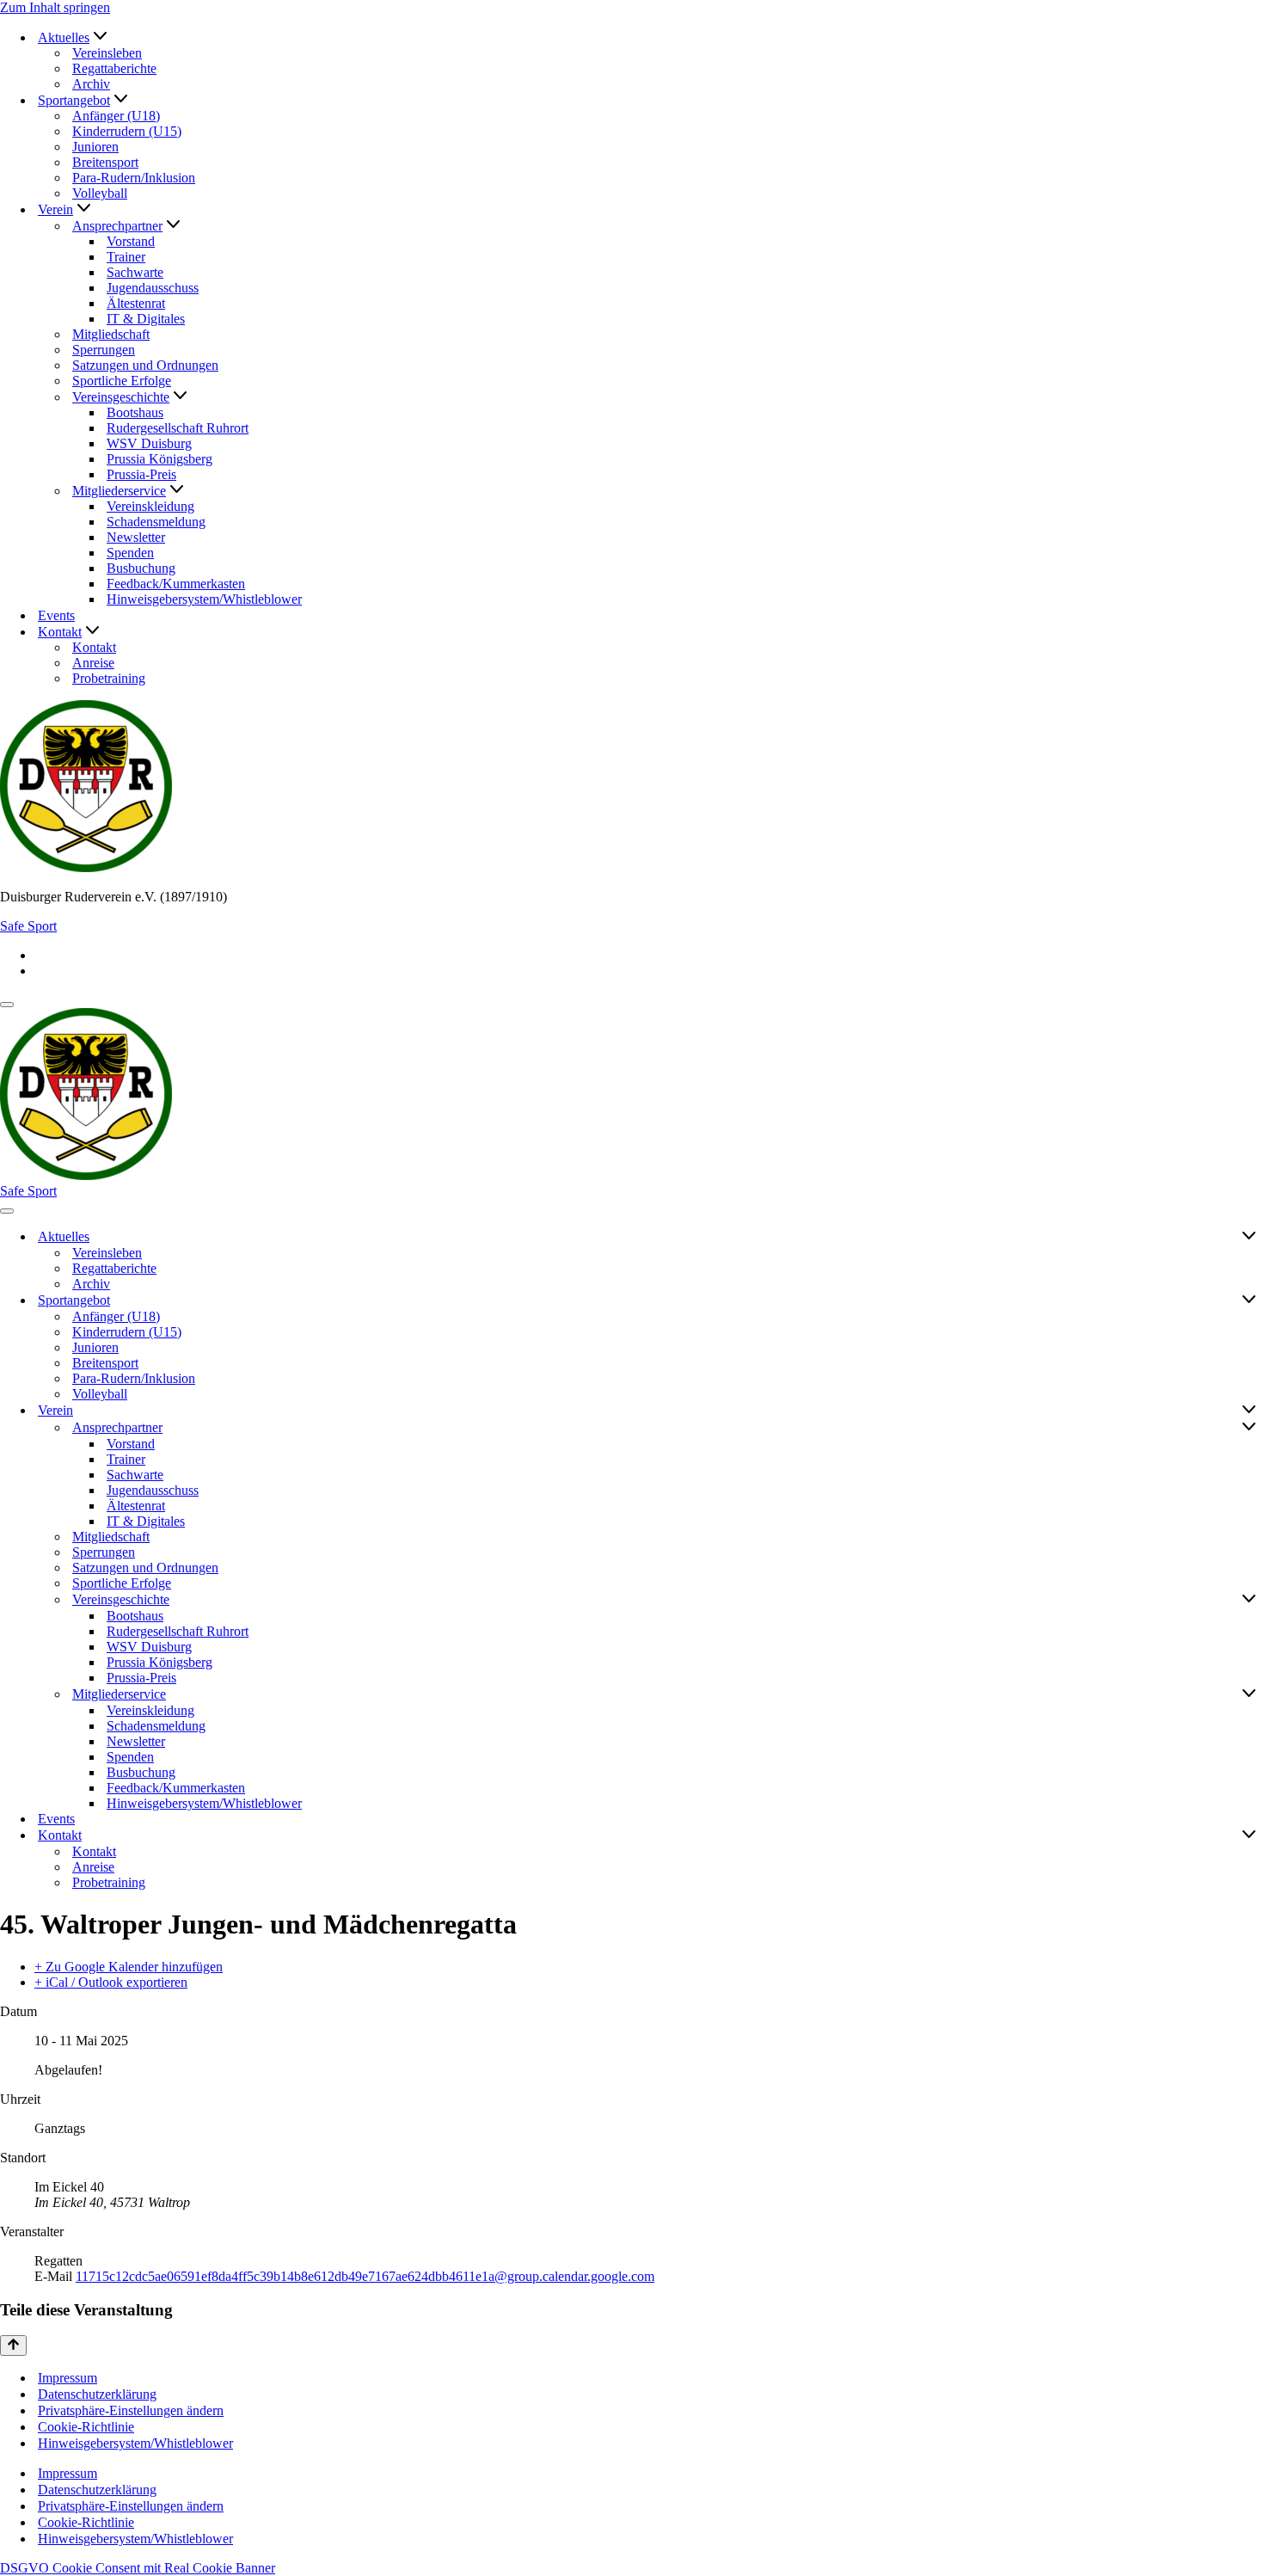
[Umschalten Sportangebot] (1249, 1300)
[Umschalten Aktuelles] (1249, 1237)
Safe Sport (28, 926)
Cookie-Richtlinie (86, 2427)
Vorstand (131, 241)
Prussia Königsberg (160, 459)
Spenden (130, 553)
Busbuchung (141, 568)
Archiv (91, 84)
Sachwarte (135, 272)
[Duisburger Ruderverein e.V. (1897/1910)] (632, 788)
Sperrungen (104, 350)
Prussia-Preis (141, 474)
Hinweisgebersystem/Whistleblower (204, 599)
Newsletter (136, 537)
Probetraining (109, 678)
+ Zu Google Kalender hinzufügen (129, 1967)
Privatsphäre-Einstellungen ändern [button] (131, 2410)
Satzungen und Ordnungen (145, 365)
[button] (100, 37)
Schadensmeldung (156, 522)
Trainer (126, 257)
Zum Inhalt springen (55, 7)
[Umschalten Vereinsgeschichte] (1249, 1600)
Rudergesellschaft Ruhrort (178, 428)
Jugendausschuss (153, 288)
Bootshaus (135, 412)
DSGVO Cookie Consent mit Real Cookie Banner (138, 2568)
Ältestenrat (136, 303)
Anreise (93, 663)
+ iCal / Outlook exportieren (111, 1982)
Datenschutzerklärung (97, 2394)
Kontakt (94, 647)
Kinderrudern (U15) (127, 131)
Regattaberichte (114, 68)
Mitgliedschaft (111, 334)
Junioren (95, 147)
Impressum (67, 2378)
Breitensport (105, 162)
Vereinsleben (107, 53)
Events (56, 615)
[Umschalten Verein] (1249, 1411)
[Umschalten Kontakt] (1249, 1835)
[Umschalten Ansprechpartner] (1249, 1428)
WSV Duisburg (149, 443)
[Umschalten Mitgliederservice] (1249, 1694)
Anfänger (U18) (116, 116)
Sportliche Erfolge (122, 381)
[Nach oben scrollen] (13, 2345)
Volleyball (100, 193)
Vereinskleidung (150, 506)
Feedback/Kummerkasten (176, 584)
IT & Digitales (146, 319)
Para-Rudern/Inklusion (134, 178)
